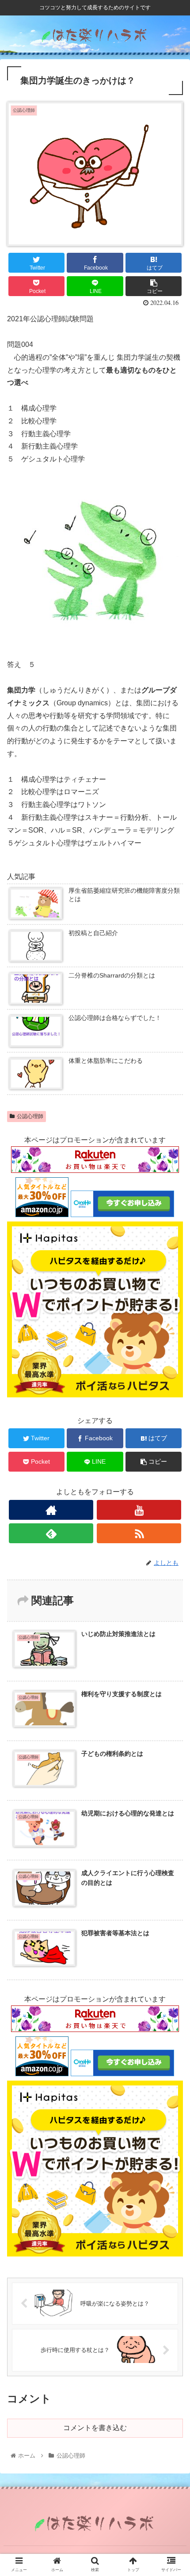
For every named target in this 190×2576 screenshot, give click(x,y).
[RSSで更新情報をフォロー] (139, 1533)
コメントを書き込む (95, 2428)
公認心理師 (30, 1116)
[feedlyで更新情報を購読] (51, 1533)
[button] (172, 1442)
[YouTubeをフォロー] (139, 1510)
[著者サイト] (51, 1510)
